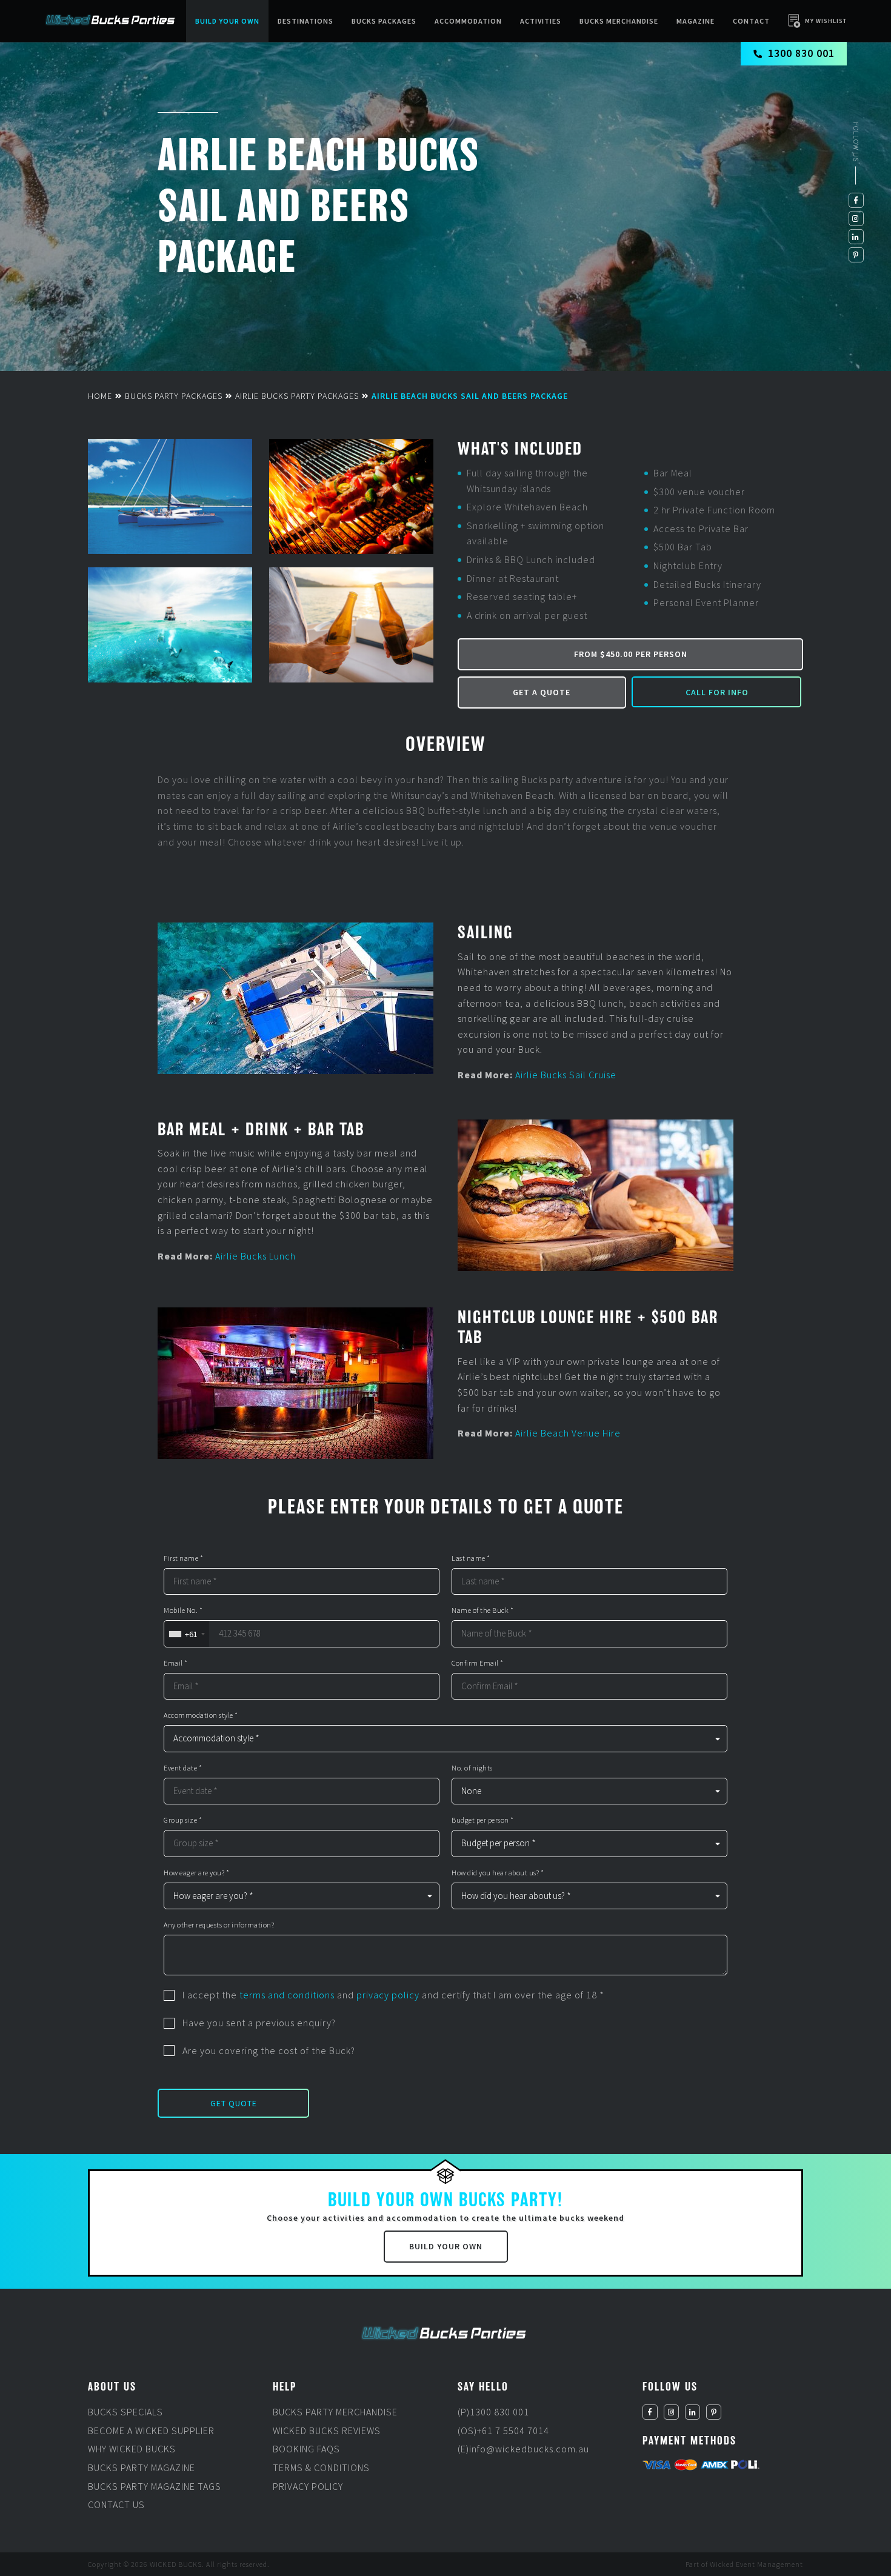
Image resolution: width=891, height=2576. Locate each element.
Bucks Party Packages (174, 396)
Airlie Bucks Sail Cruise (566, 1075)
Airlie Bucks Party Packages (297, 396)
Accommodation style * (201, 1715)
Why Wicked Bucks (132, 2449)
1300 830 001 (801, 53)
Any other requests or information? (219, 1925)
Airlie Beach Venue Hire (568, 1433)
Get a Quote (542, 692)
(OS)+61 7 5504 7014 (503, 2431)
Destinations (305, 21)
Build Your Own (227, 21)
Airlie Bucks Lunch (255, 1256)
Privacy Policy (308, 2486)
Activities (541, 21)
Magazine (696, 21)
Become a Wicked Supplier (151, 2431)
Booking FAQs (306, 2449)
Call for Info (717, 692)
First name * (183, 1558)
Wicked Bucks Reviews (327, 2431)
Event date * (183, 1768)
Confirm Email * (478, 1663)
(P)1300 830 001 (493, 2412)
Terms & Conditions (321, 2468)
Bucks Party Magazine (142, 2468)
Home (100, 396)
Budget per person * (483, 1820)
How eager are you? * (196, 1873)
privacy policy (388, 1995)
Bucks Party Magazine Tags (155, 2486)
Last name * (471, 1558)
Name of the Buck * (482, 1610)
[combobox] (186, 1634)
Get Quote (234, 2103)
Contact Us (116, 2504)
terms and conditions (287, 1995)
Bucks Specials (125, 2412)
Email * (176, 1663)
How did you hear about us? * (498, 1873)
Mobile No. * (183, 1610)
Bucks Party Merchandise (335, 2412)
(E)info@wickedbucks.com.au (523, 2449)
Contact (751, 21)
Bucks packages (384, 21)
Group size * (183, 1820)
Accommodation (468, 21)
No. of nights (472, 1768)
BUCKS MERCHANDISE (619, 21)
